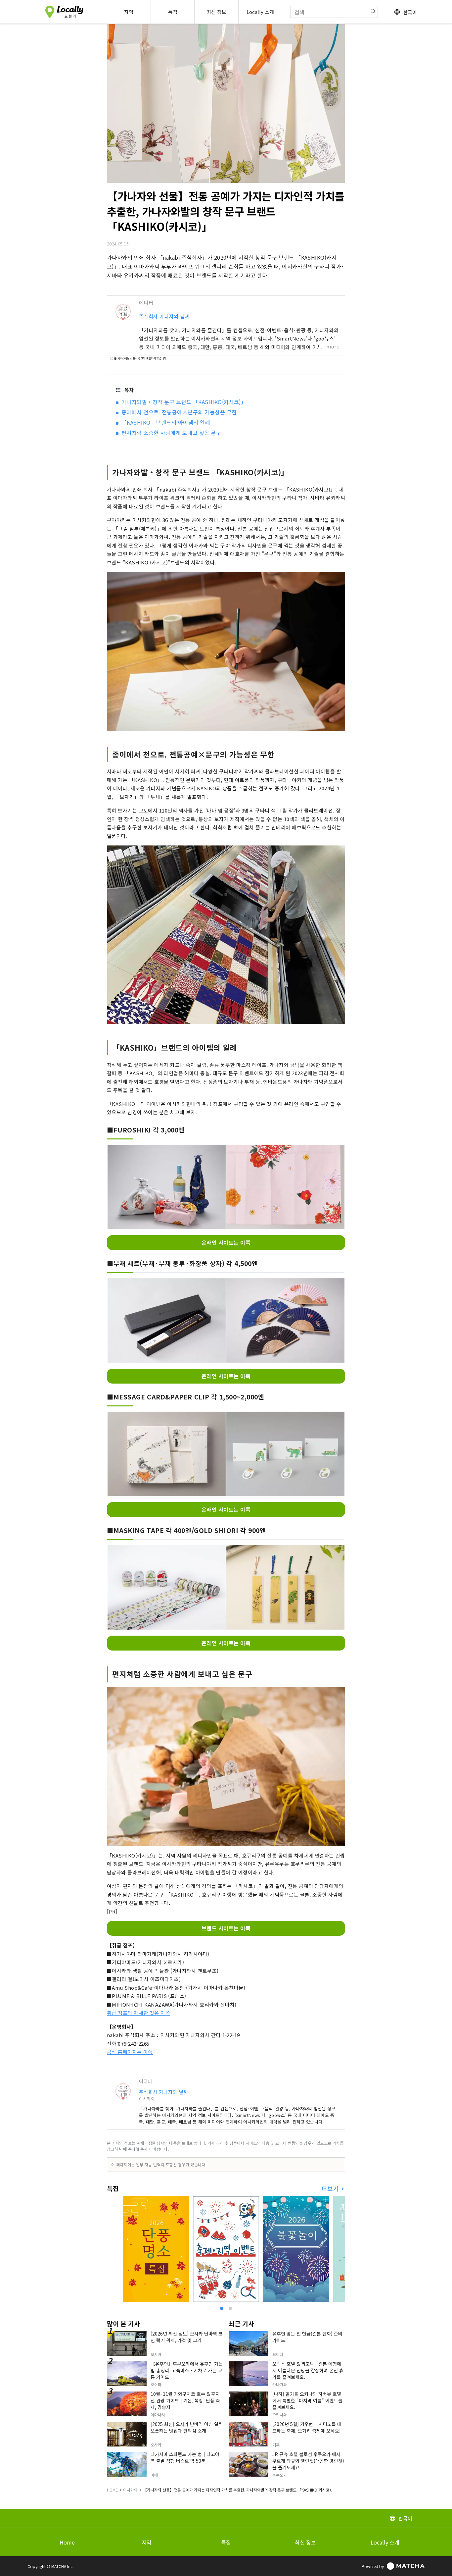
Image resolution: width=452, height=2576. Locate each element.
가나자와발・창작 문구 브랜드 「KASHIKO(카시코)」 (184, 402)
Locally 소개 (385, 2542)
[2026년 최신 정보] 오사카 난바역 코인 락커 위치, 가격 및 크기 (187, 2337)
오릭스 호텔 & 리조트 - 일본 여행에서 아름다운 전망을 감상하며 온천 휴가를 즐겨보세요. (308, 2370)
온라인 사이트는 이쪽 (226, 1242)
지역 (147, 2542)
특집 (226, 2542)
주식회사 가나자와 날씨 (164, 316)
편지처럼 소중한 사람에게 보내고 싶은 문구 (171, 433)
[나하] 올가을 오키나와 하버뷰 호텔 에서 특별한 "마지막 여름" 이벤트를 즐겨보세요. (307, 2400)
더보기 (331, 2189)
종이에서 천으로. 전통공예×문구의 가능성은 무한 (179, 412)
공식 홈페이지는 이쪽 (130, 2052)
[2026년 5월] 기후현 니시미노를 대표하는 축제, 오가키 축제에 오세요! (307, 2427)
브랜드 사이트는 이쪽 (226, 1928)
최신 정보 (305, 2542)
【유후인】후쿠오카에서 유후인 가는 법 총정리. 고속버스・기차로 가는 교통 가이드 (187, 2370)
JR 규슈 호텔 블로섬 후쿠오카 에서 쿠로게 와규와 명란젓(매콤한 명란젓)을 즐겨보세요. (308, 2461)
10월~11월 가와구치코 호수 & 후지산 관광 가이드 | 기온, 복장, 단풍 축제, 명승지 (185, 2400)
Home (67, 2542)
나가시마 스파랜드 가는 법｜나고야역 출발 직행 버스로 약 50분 (185, 2457)
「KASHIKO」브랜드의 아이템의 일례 (166, 422)
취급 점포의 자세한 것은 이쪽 (138, 2013)
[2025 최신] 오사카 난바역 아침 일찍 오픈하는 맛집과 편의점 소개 (187, 2427)
